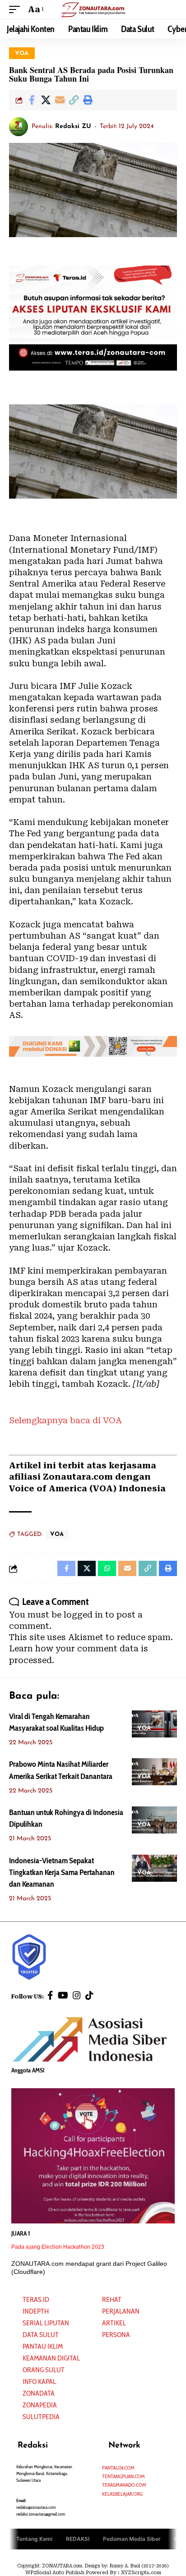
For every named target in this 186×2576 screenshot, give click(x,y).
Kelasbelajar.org (122, 2494)
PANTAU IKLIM (43, 2346)
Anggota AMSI (28, 2070)
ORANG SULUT (44, 2370)
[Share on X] (46, 100)
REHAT (112, 2299)
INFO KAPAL (39, 2381)
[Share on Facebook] (32, 100)
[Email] (60, 100)
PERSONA (116, 2335)
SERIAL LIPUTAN (46, 2323)
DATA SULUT (41, 2335)
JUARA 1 (21, 2233)
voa (22, 53)
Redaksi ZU (73, 126)
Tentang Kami (34, 2539)
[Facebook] (50, 1995)
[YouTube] (63, 1995)
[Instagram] (77, 1995)
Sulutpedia (41, 2417)
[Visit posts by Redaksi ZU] (19, 127)
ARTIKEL (114, 2323)
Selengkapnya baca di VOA (65, 1420)
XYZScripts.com (141, 2573)
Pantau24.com (118, 2468)
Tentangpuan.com (123, 2476)
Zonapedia (40, 2405)
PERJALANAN (121, 2311)
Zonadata (39, 2393)
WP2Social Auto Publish (55, 2573)
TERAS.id (36, 2299)
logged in (83, 1615)
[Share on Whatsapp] (107, 1568)
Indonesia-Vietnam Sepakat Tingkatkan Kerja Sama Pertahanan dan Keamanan (62, 1872)
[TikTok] (89, 1995)
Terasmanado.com (124, 2485)
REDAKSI (78, 2539)
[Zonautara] (93, 9)
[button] (17, 9)
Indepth (36, 2311)
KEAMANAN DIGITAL (51, 2358)
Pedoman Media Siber (132, 2539)
